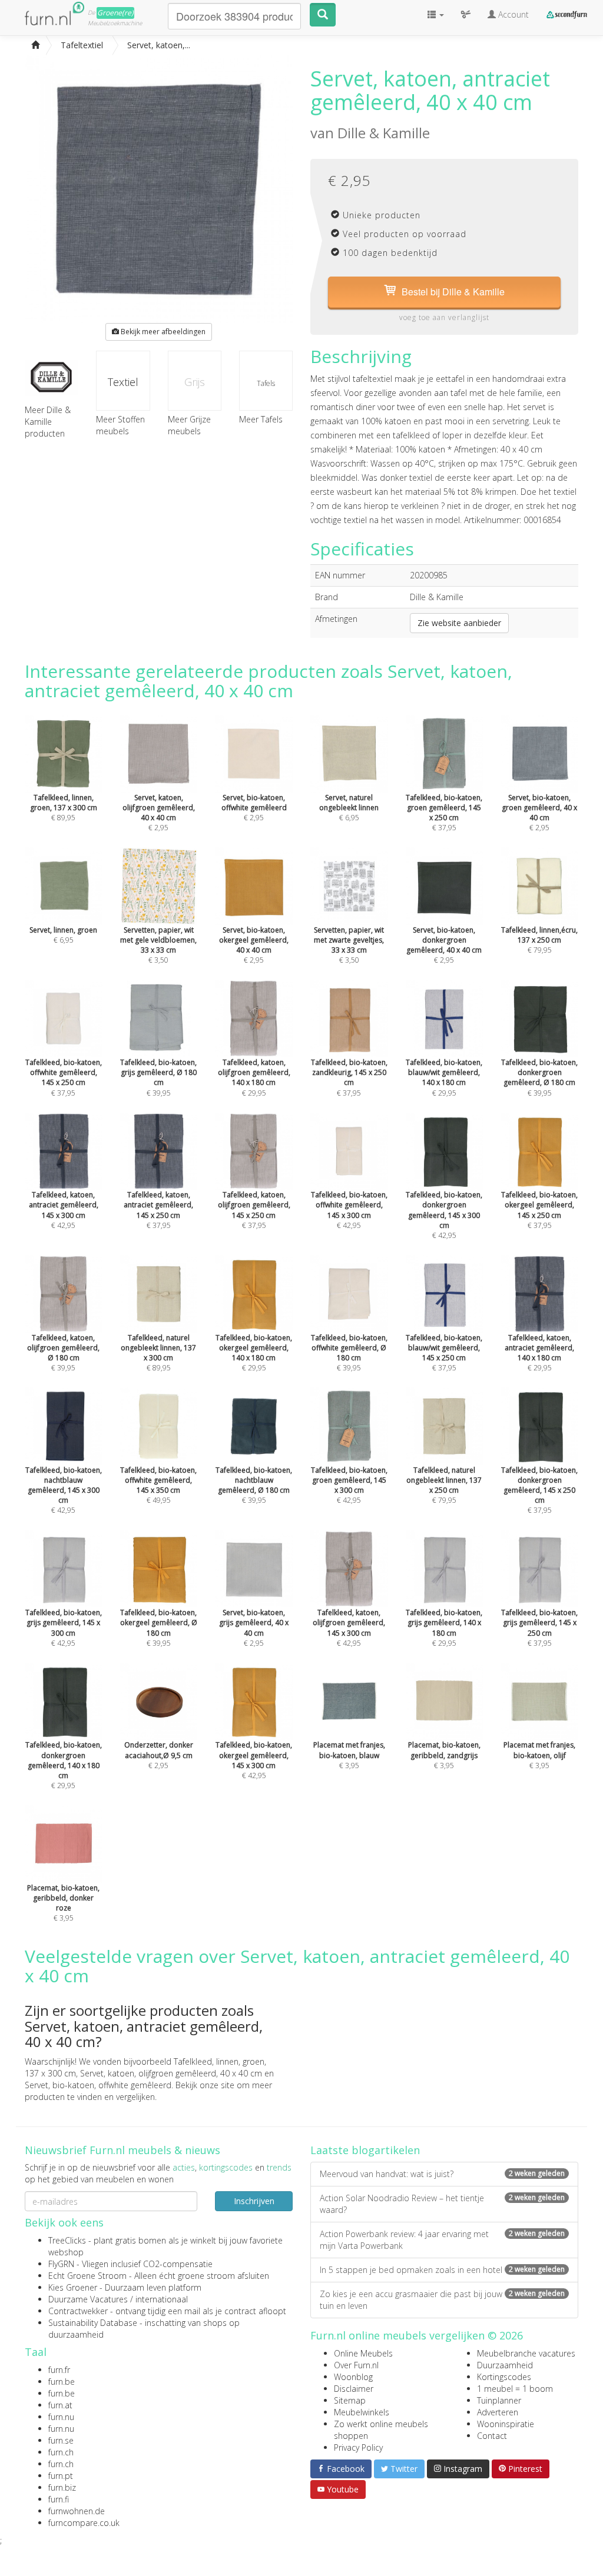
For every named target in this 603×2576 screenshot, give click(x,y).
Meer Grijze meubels (189, 425)
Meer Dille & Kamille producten (48, 422)
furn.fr (59, 2370)
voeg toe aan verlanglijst (444, 317)
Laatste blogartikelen (365, 2150)
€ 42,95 (444, 1215)
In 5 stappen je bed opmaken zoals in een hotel (442, 2270)
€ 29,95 (64, 1765)
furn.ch (61, 2452)
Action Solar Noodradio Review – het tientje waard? (442, 2204)
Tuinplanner (499, 2400)
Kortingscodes (504, 2377)
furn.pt (61, 2476)
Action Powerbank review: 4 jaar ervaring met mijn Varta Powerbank (442, 2240)
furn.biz (62, 2487)
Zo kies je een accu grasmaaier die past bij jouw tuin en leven (442, 2300)
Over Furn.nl (356, 2365)
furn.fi (59, 2499)
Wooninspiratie (506, 2424)
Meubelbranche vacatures (526, 2353)
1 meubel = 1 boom (515, 2389)
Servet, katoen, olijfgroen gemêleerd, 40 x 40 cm (171, 2073)
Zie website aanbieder (459, 623)
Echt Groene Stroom (87, 2276)
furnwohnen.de (77, 2511)
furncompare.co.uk (84, 2523)
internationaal (162, 2299)
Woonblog (353, 2377)
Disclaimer (354, 2389)
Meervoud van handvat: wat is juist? (442, 2174)
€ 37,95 (539, 1490)
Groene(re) (115, 13)
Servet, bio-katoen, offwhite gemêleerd (98, 2085)
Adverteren (498, 2412)
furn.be (62, 2382)
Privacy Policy (358, 2447)
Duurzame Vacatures (88, 2299)
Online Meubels (363, 2353)
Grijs (195, 382)
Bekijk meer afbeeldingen (162, 332)
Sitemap (350, 2400)
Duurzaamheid (505, 2365)
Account (512, 14)
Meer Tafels (261, 419)
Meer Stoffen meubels (120, 425)
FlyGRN (61, 2264)
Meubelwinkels (362, 2412)
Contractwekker (78, 2311)
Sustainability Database (93, 2323)
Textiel (123, 382)
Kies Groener (73, 2287)
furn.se (61, 2440)
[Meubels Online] (35, 45)
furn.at (60, 2405)
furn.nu (61, 2417)
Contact (492, 2436)
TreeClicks (67, 2240)
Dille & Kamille (384, 133)
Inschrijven (254, 2201)
